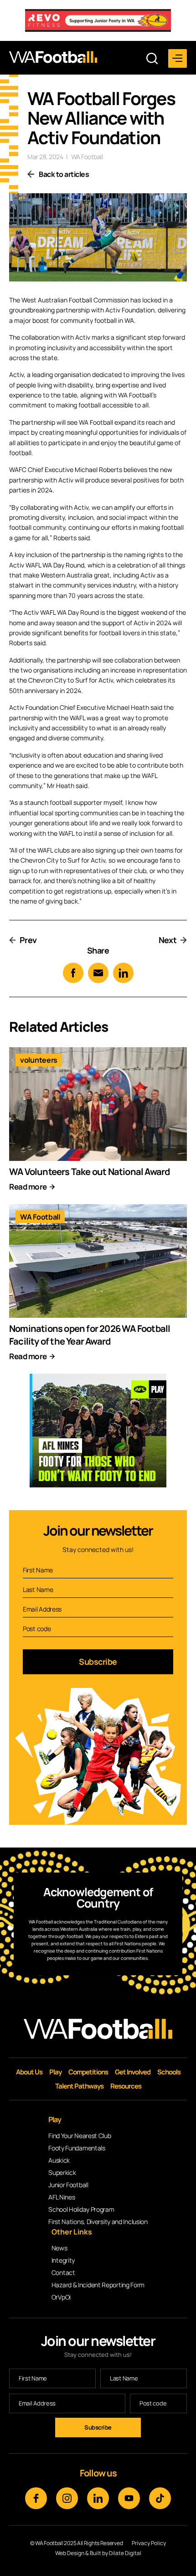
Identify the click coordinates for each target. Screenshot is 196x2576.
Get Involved (133, 2072)
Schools (169, 2072)
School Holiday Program (81, 2209)
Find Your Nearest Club (80, 2136)
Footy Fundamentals (77, 2148)
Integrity (63, 2260)
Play (55, 2072)
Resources (126, 2086)
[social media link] (36, 2498)
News (59, 2248)
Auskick (59, 2160)
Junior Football (68, 2185)
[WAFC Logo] (53, 57)
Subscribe (98, 1662)
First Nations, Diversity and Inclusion (98, 2222)
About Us (29, 2072)
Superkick (62, 2172)
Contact (63, 2272)
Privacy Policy (149, 2543)
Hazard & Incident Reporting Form (98, 2285)
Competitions (88, 2072)
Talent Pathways (79, 2086)
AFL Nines (62, 2197)
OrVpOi (61, 2297)
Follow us (98, 2473)
